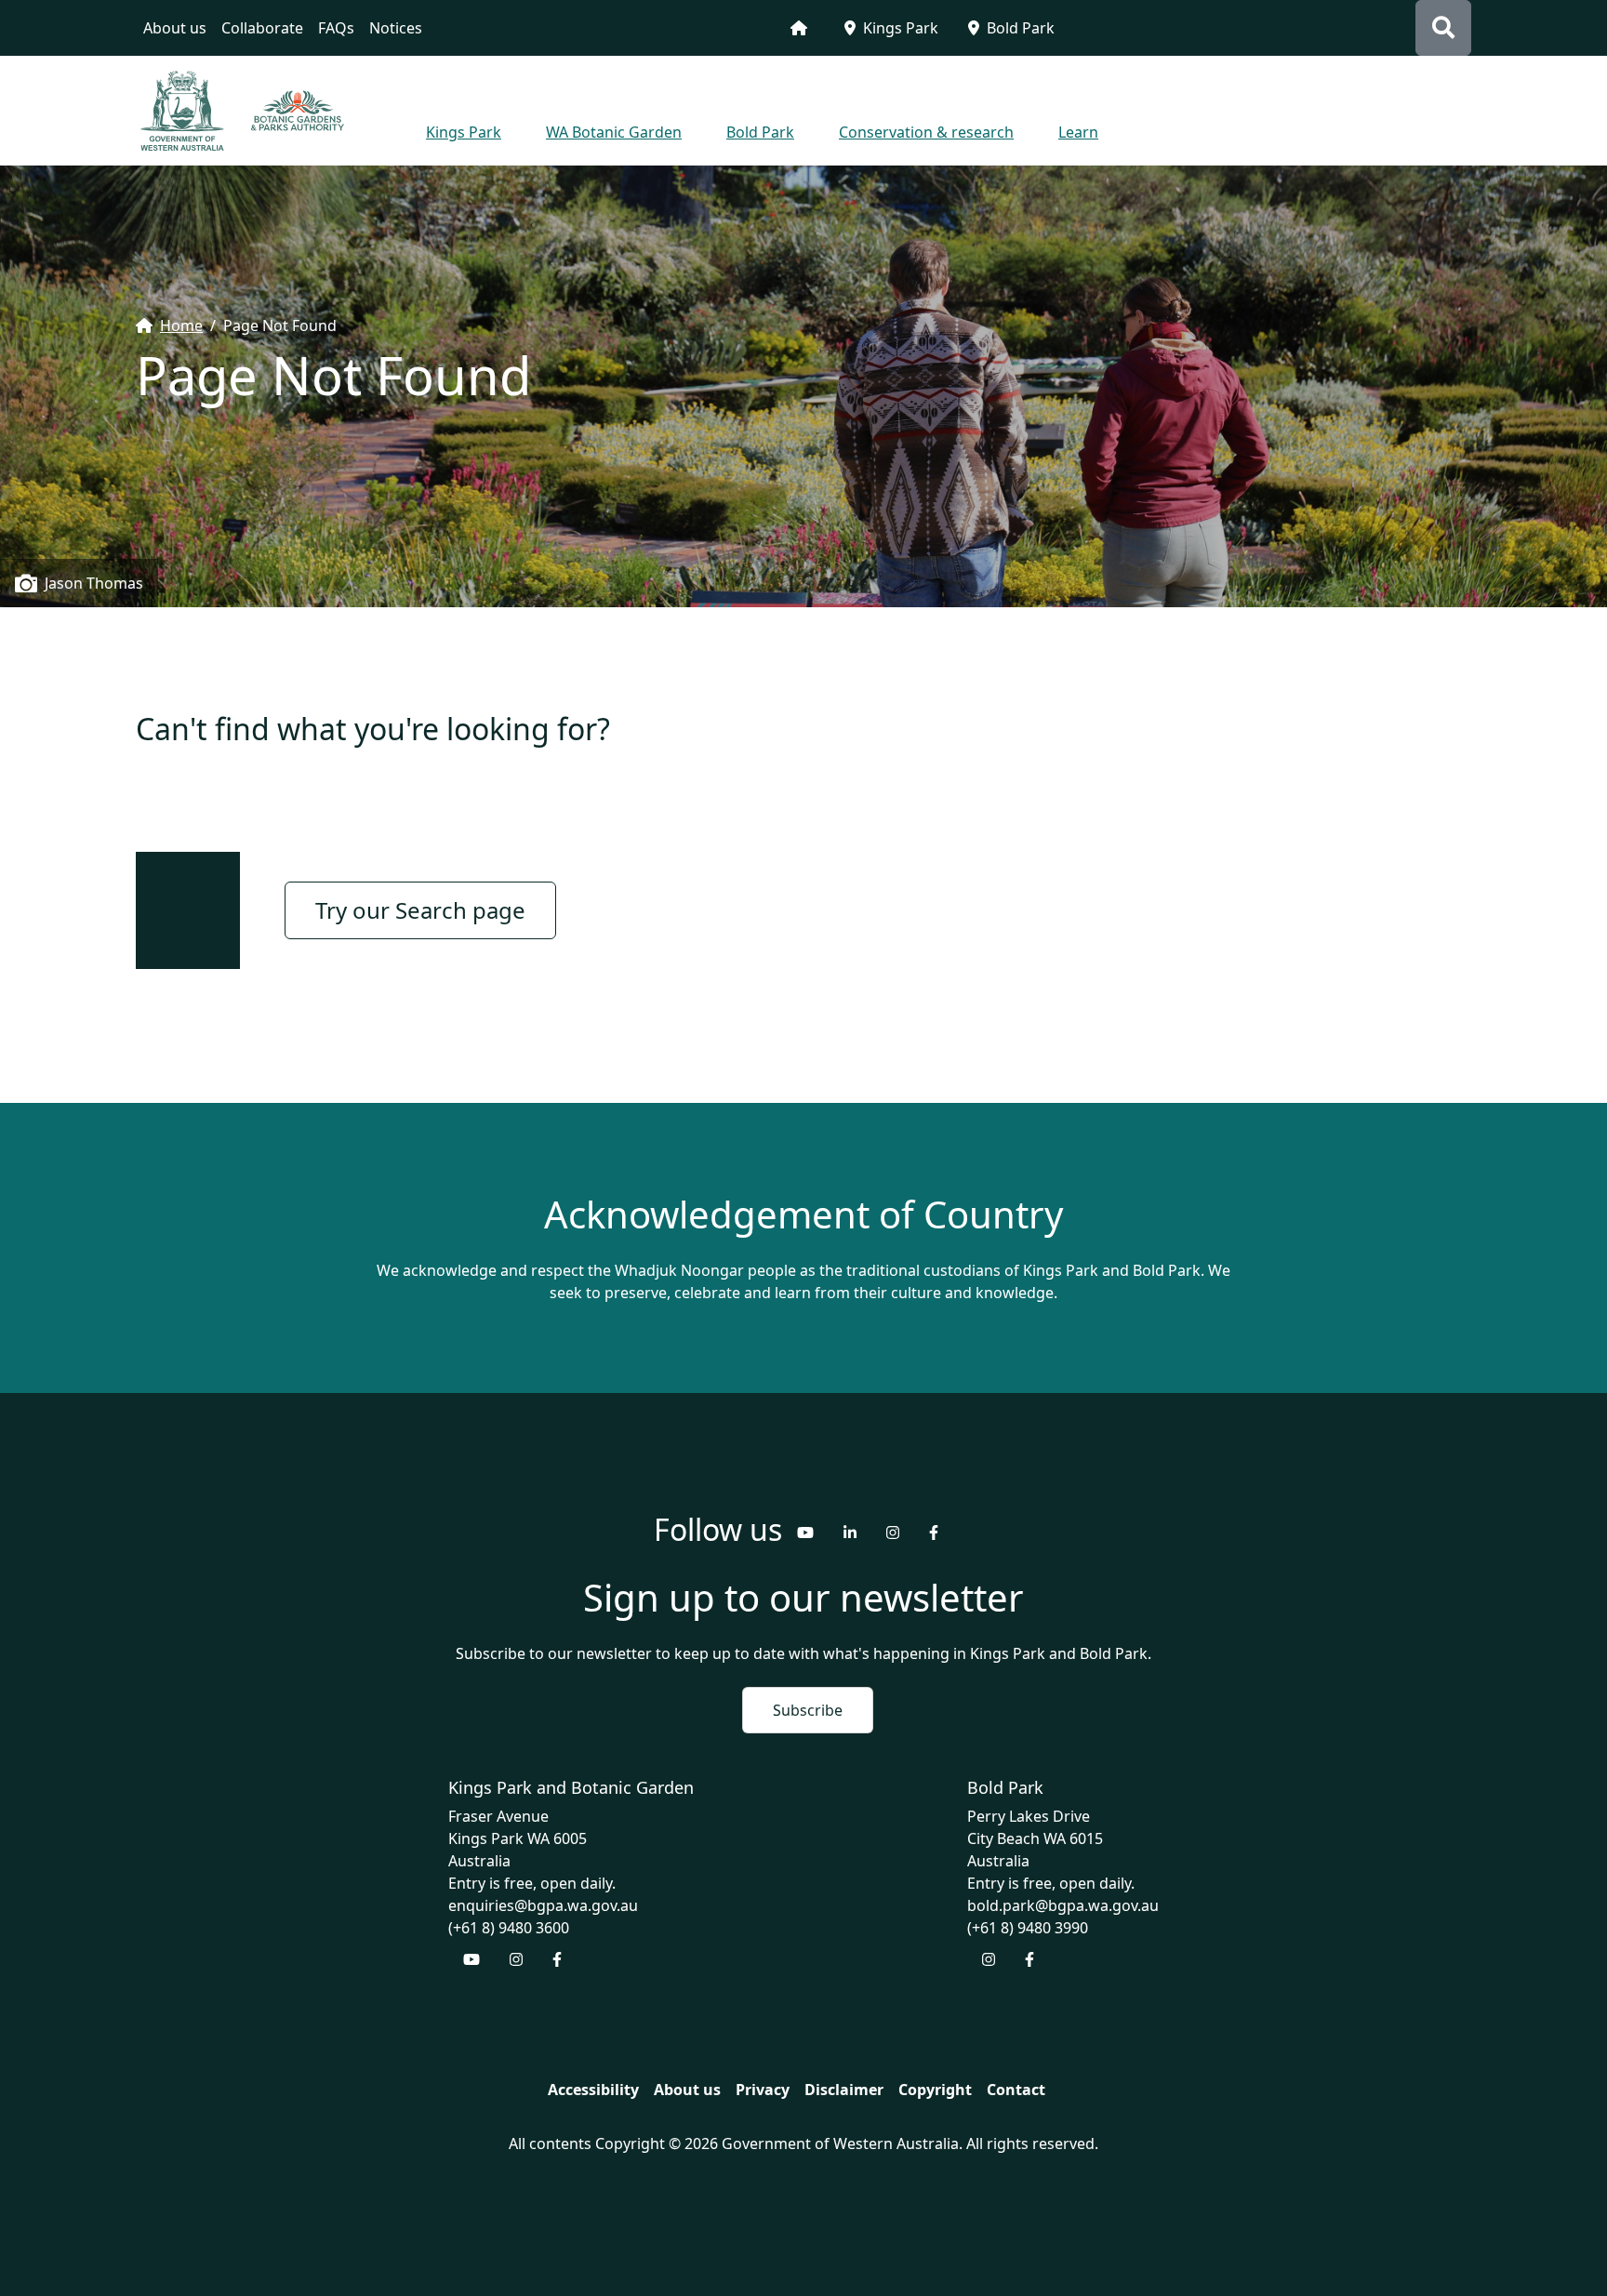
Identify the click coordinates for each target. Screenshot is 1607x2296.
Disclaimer (844, 2090)
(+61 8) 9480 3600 (509, 1928)
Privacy (763, 2090)
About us (175, 28)
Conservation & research (926, 132)
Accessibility (593, 2090)
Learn (1078, 132)
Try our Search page (420, 910)
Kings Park (901, 28)
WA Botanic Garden (614, 132)
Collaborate (262, 28)
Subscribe (808, 1710)
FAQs (336, 28)
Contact (1016, 2090)
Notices (396, 28)
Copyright (935, 2090)
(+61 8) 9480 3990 (1028, 1928)
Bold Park (1021, 28)
